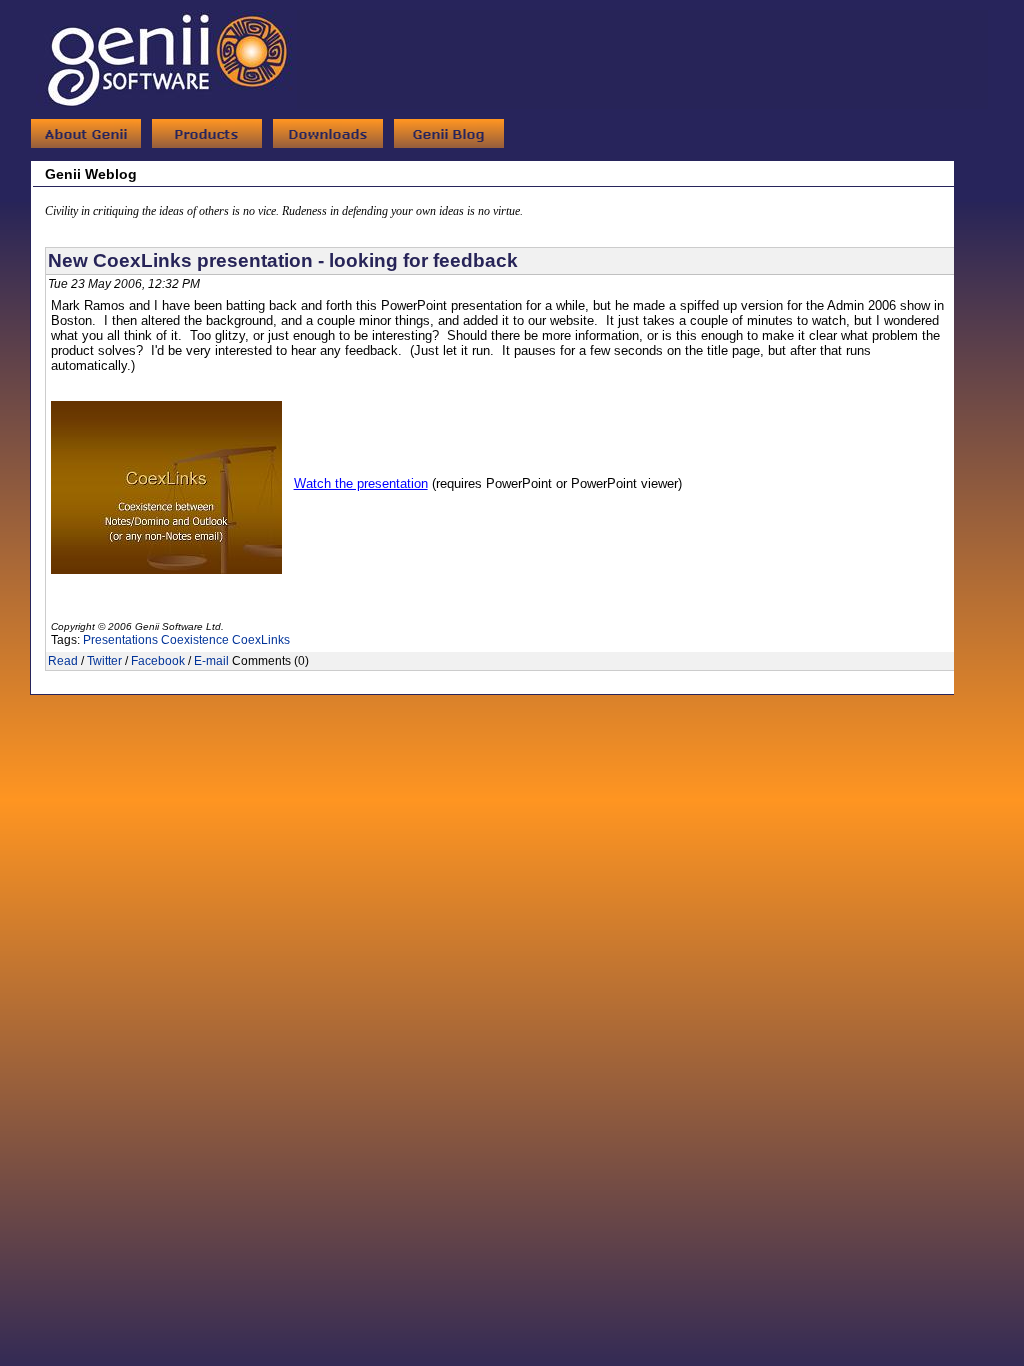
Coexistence (195, 640)
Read (63, 661)
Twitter (104, 661)
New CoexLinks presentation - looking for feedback (283, 260)
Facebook (158, 661)
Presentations (120, 640)
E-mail (211, 661)
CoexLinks (261, 640)
